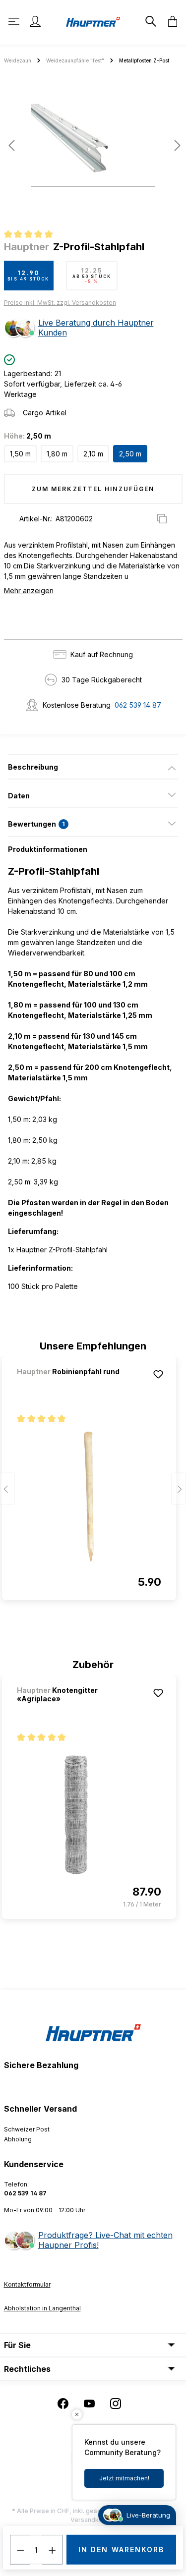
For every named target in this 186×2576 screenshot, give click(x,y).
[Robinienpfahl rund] (69, 1385)
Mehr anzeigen (29, 590)
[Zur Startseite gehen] (93, 21)
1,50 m (20, 454)
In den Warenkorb (122, 2549)
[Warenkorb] (170, 21)
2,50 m (130, 454)
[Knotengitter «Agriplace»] (89, 1815)
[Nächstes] (175, 145)
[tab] (93, 767)
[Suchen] (150, 21)
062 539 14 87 (138, 705)
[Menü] (15, 21)
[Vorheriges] (11, 145)
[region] (93, 149)
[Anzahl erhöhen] (53, 2550)
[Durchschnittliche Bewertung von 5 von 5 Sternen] (32, 235)
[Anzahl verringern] (20, 2550)
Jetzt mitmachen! (124, 2478)
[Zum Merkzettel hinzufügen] (158, 1374)
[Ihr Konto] (35, 21)
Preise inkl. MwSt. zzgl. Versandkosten (60, 303)
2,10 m (93, 454)
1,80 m (57, 454)
